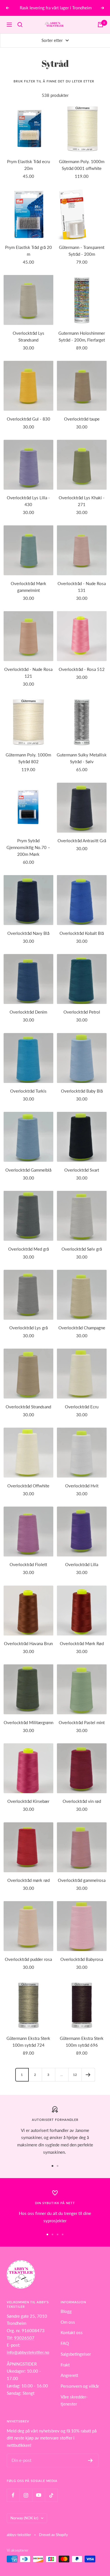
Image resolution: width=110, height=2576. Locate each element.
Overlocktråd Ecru (82, 1407)
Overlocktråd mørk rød (28, 1880)
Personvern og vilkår (80, 2386)
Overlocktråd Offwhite (28, 1486)
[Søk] (20, 25)
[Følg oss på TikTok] (51, 2495)
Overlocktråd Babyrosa (82, 1959)
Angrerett (69, 2375)
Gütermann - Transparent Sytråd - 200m (82, 251)
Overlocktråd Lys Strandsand (28, 336)
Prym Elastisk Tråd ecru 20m (28, 165)
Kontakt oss (72, 2332)
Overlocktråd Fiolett (28, 1564)
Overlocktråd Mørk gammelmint (28, 587)
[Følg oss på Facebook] (13, 2495)
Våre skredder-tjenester (74, 2400)
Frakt (65, 2365)
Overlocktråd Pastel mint (82, 1722)
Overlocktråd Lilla (82, 1564)
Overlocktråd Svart (82, 1170)
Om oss (68, 2322)
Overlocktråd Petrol (82, 1012)
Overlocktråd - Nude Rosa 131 (82, 587)
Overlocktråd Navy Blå (28, 933)
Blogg (66, 2311)
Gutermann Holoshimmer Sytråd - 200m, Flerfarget (82, 336)
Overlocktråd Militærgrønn (28, 1722)
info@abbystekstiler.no (28, 2352)
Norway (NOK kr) (24, 2518)
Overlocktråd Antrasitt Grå (82, 841)
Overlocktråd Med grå (28, 1249)
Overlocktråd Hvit (82, 1486)
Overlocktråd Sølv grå (82, 1249)
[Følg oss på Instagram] (26, 2495)
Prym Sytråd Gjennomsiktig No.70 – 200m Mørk (28, 847)
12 (75, 2075)
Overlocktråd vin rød (82, 1801)
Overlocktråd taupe (82, 419)
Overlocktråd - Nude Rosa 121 (28, 673)
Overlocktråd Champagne (82, 1328)
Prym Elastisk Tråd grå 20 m (28, 251)
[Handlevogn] (100, 25)
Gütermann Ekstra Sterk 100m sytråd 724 (28, 2042)
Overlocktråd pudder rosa (28, 1959)
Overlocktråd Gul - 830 (28, 419)
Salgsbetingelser (76, 2354)
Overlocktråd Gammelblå (28, 1170)
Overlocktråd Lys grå (28, 1328)
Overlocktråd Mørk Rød (82, 1643)
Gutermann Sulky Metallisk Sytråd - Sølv (82, 758)
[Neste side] (88, 2075)
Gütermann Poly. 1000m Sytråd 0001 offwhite (82, 165)
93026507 (24, 2338)
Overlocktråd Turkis (28, 1091)
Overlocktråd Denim (28, 1012)
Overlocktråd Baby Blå (82, 1091)
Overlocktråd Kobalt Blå (82, 933)
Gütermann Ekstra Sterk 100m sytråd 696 (82, 2042)
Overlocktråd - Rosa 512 (82, 669)
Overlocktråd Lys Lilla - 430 (28, 501)
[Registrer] (90, 2460)
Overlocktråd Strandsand (28, 1407)
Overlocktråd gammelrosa (82, 1880)
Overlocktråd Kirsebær (28, 1801)
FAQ (65, 2343)
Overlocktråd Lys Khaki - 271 (82, 501)
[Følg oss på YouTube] (38, 2495)
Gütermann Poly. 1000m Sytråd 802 (28, 758)
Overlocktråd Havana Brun (28, 1643)
